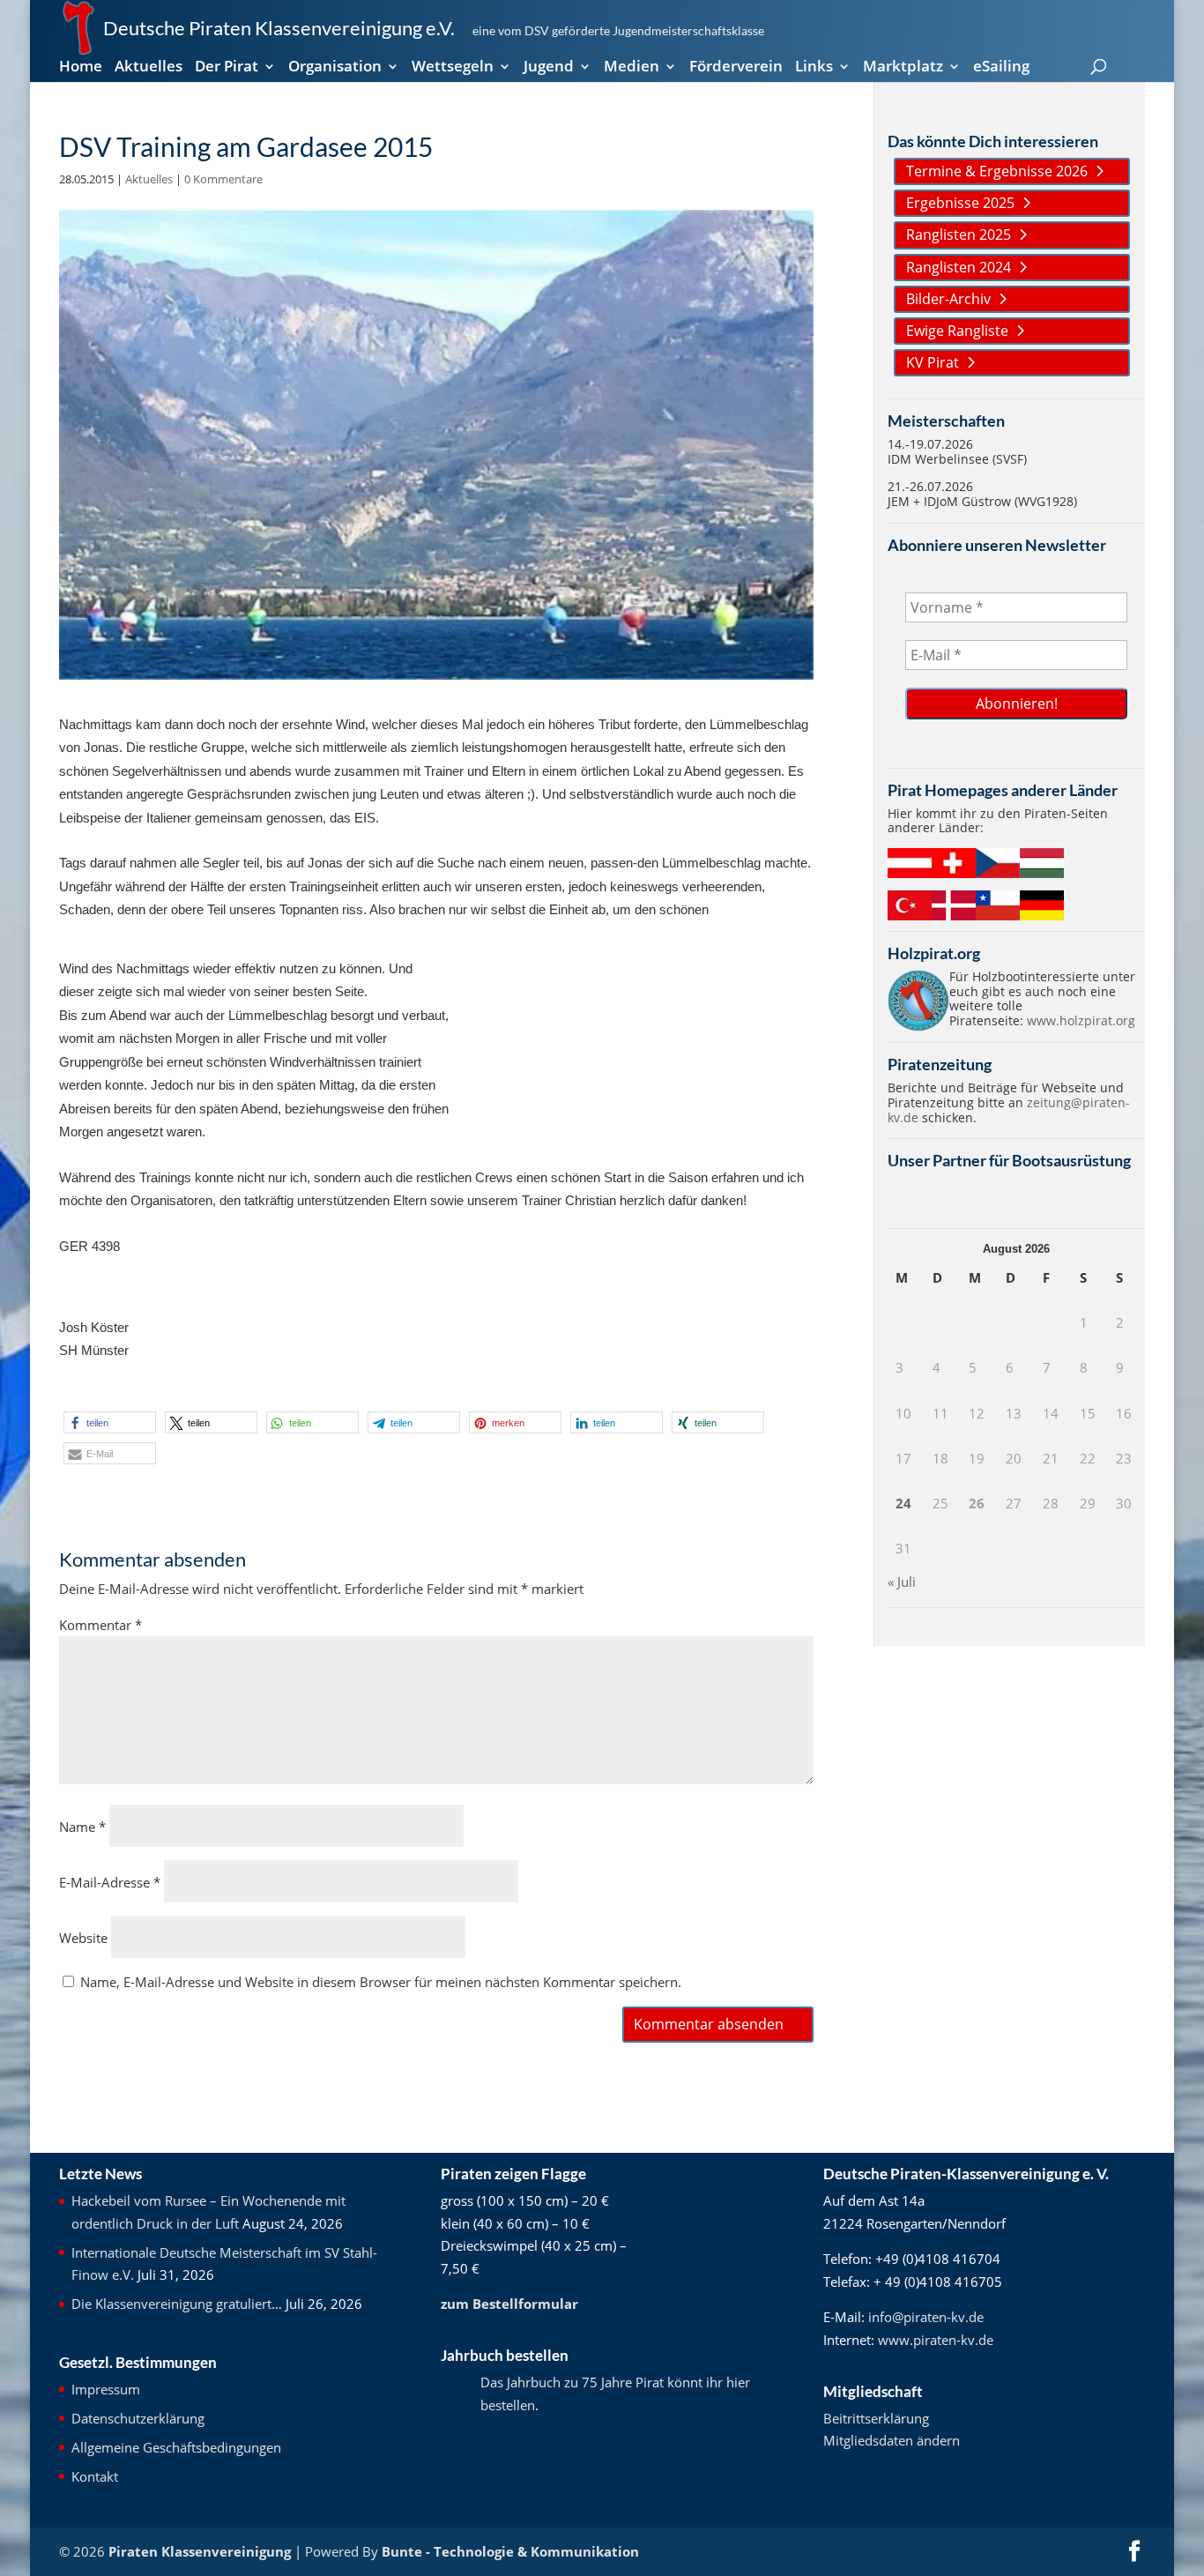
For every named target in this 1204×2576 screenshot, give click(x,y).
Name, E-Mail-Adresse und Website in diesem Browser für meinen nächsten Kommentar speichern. (381, 1982)
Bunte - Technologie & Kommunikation (510, 2551)
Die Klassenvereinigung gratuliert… (177, 2304)
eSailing (1001, 68)
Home (81, 68)
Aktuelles (149, 68)
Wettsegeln (453, 68)
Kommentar (100, 1625)
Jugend (549, 68)
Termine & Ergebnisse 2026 (997, 171)
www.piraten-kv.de (936, 2340)
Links (814, 68)
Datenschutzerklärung (138, 2418)
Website (83, 1938)
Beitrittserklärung (876, 2418)
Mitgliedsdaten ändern (892, 2440)
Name (82, 1827)
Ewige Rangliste (957, 331)
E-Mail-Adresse (110, 1882)
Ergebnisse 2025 (960, 203)
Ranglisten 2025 (959, 235)
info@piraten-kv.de (926, 2317)
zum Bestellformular (509, 2304)
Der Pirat (227, 68)
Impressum (106, 2389)
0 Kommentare (223, 179)
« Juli (902, 1582)
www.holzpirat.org (1081, 1020)
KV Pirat (933, 362)
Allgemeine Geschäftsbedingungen (176, 2447)
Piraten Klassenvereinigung (200, 2551)
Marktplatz (903, 68)
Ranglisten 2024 (959, 267)
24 (903, 1503)
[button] (110, 1422)
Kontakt (95, 2476)
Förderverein (736, 68)
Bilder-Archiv (948, 299)
